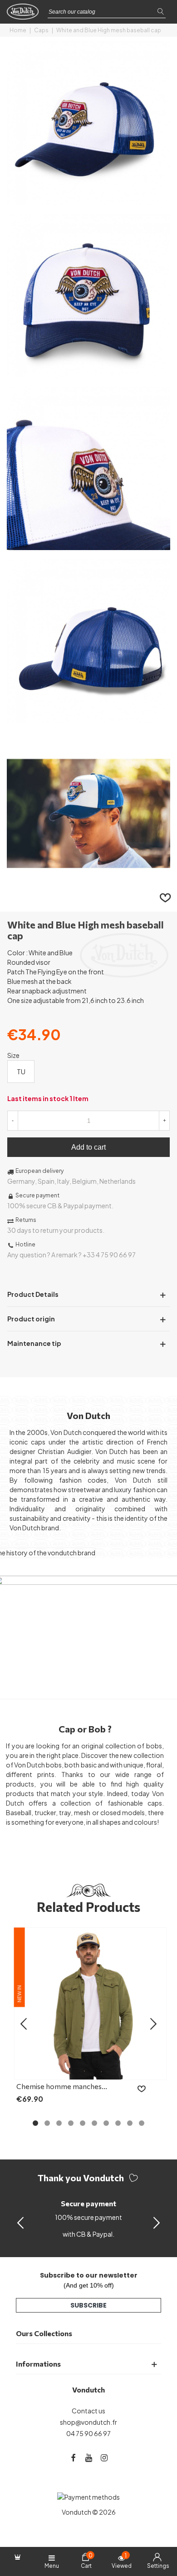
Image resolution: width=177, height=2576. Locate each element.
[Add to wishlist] (166, 897)
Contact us (88, 2411)
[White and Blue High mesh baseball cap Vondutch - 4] (88, 718)
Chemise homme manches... (62, 2086)
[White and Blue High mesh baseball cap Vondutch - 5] (88, 890)
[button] (157, 2222)
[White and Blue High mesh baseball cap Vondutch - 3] (88, 545)
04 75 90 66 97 (88, 2433)
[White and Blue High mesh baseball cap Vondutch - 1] (88, 200)
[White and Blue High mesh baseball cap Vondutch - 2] (88, 372)
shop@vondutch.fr (88, 2422)
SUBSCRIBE (88, 2305)
